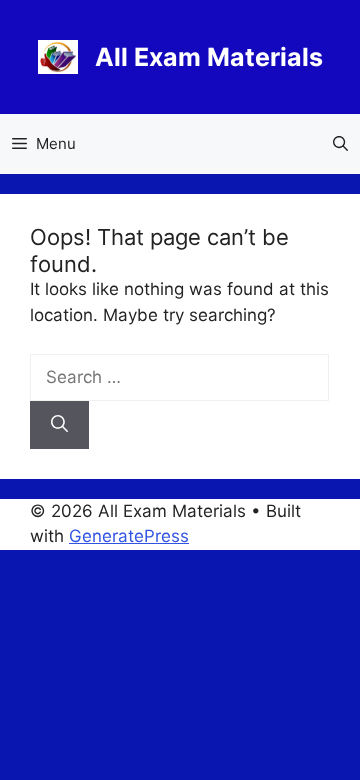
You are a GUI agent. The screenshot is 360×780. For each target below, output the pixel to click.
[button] (340, 144)
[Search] (59, 425)
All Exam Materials (209, 57)
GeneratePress (129, 536)
